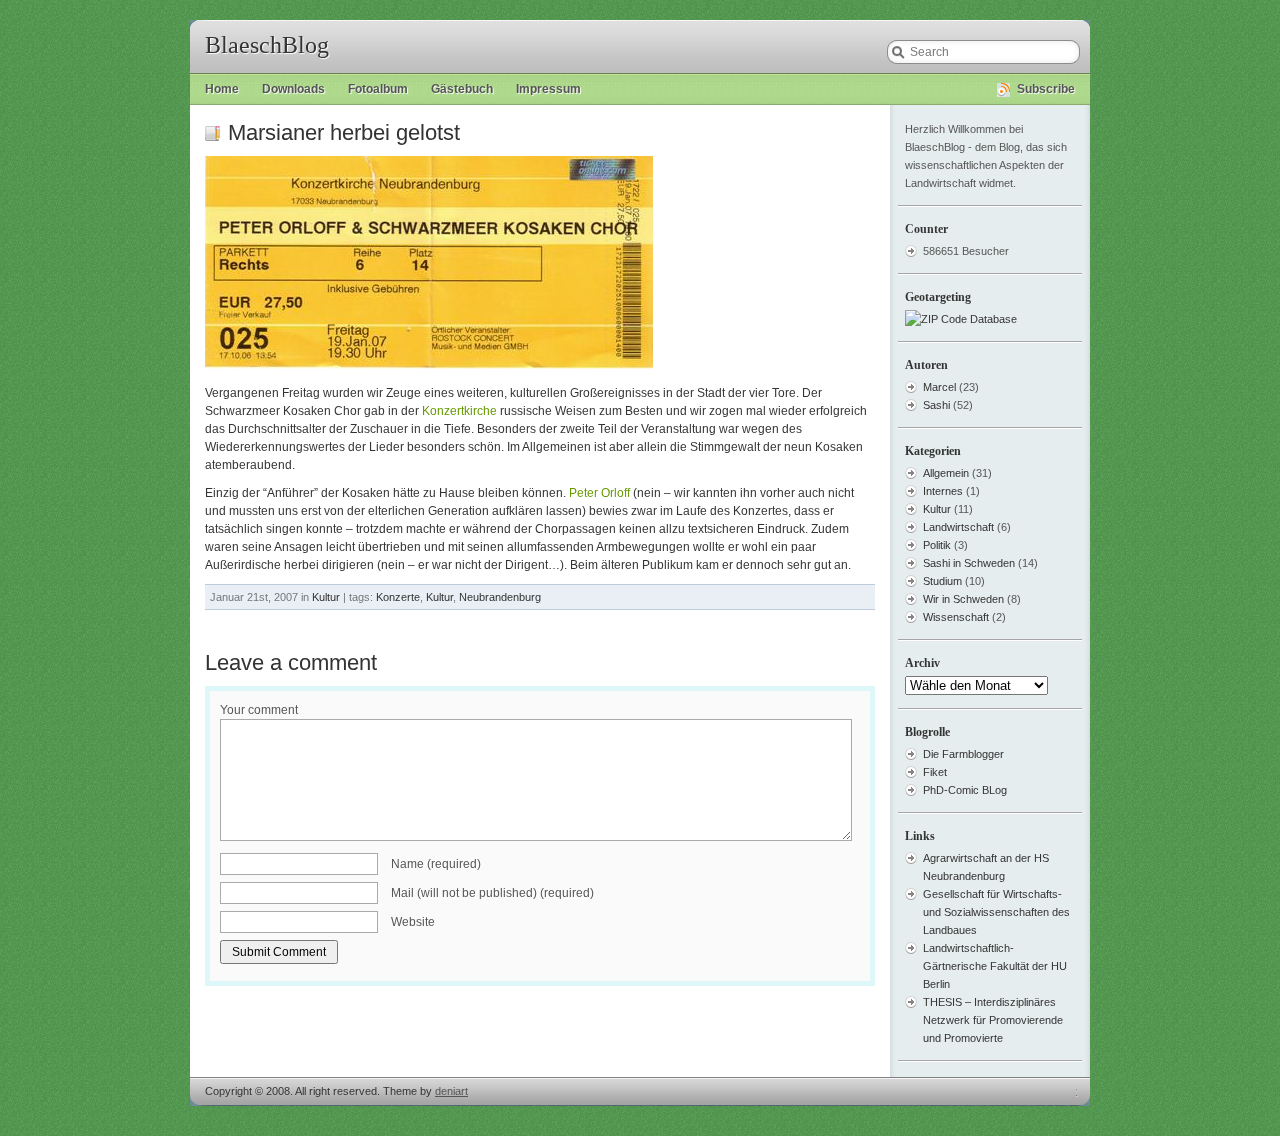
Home (222, 89)
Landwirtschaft (958, 527)
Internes (943, 491)
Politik (937, 545)
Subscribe (1046, 89)
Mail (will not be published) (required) (492, 893)
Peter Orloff (599, 493)
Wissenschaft (956, 617)
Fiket (935, 772)
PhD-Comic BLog (965, 790)
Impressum (548, 89)
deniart (451, 1091)
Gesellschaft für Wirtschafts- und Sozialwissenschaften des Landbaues (996, 912)
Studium (942, 581)
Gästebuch (462, 89)
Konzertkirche (459, 411)
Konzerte (398, 597)
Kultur (326, 597)
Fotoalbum (378, 89)
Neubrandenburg (500, 597)
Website (413, 922)
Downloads (293, 89)
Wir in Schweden (963, 599)
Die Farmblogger (963, 754)
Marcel (939, 387)
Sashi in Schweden (969, 563)
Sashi (936, 405)
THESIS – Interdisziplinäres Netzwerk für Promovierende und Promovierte (993, 1020)
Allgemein (946, 473)
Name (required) (436, 864)
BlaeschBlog (267, 45)
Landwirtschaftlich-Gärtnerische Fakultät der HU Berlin (995, 966)
